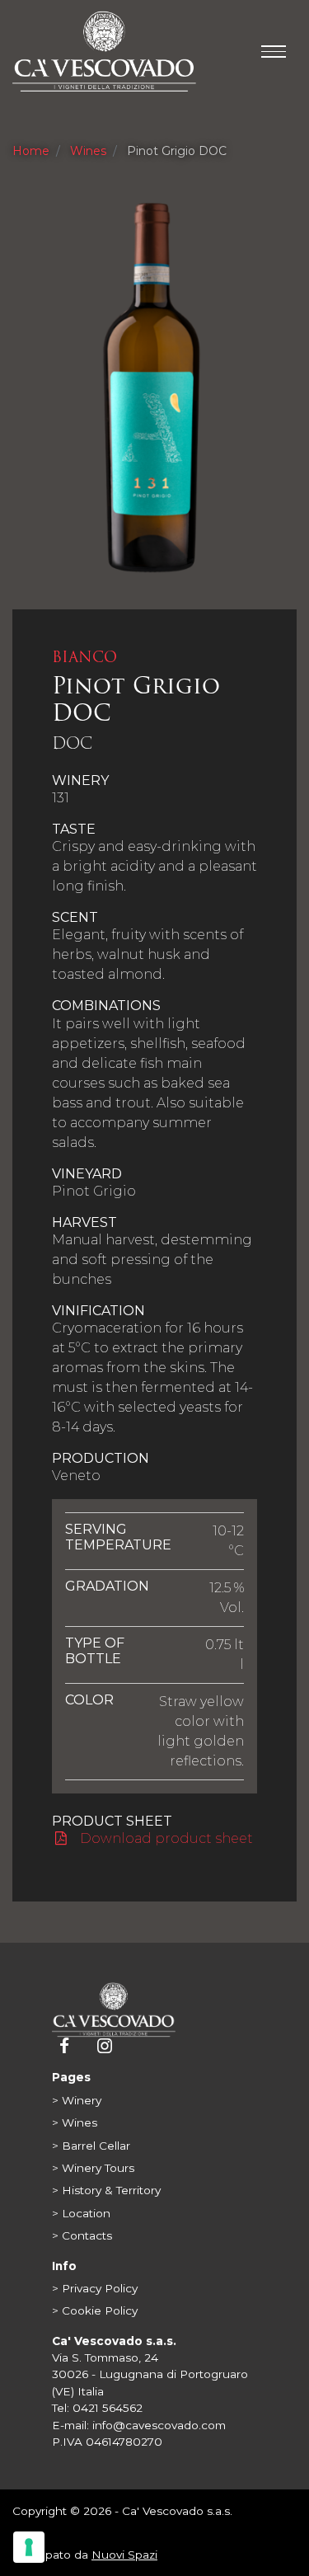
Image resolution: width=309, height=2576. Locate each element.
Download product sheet (165, 1838)
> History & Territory (106, 2190)
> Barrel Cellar (91, 2146)
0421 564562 (108, 2408)
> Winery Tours (93, 2168)
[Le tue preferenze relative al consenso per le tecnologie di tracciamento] (29, 2547)
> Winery (77, 2100)
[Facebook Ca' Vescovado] (66, 2047)
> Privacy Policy (95, 2288)
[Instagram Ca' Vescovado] (104, 2047)
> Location (81, 2213)
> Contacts (82, 2235)
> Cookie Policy (95, 2310)
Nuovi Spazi (124, 2555)
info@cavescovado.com (159, 2425)
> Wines (75, 2122)
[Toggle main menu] (274, 52)
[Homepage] (114, 2009)
